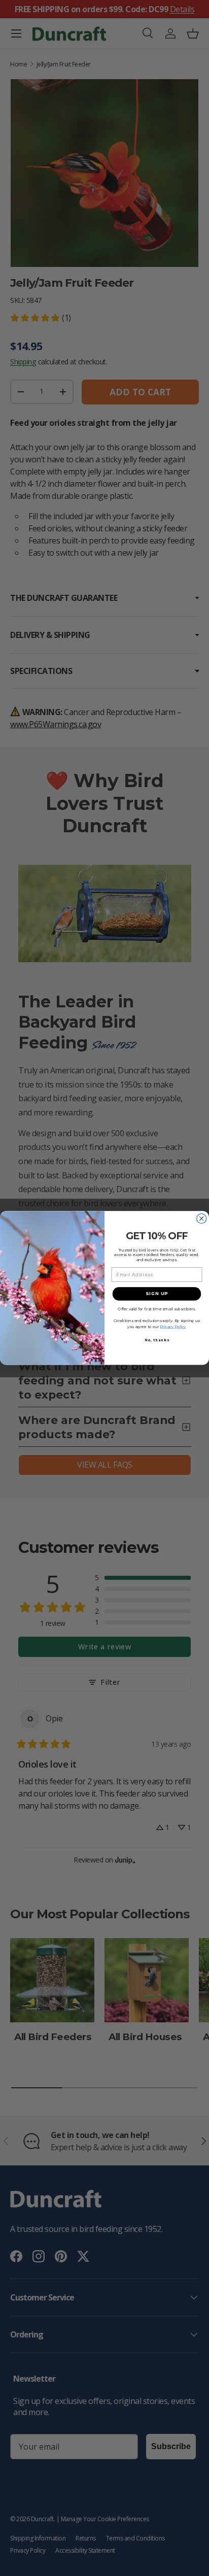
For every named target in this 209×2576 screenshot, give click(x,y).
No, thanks (157, 1340)
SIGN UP (157, 1294)
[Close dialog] (202, 1219)
